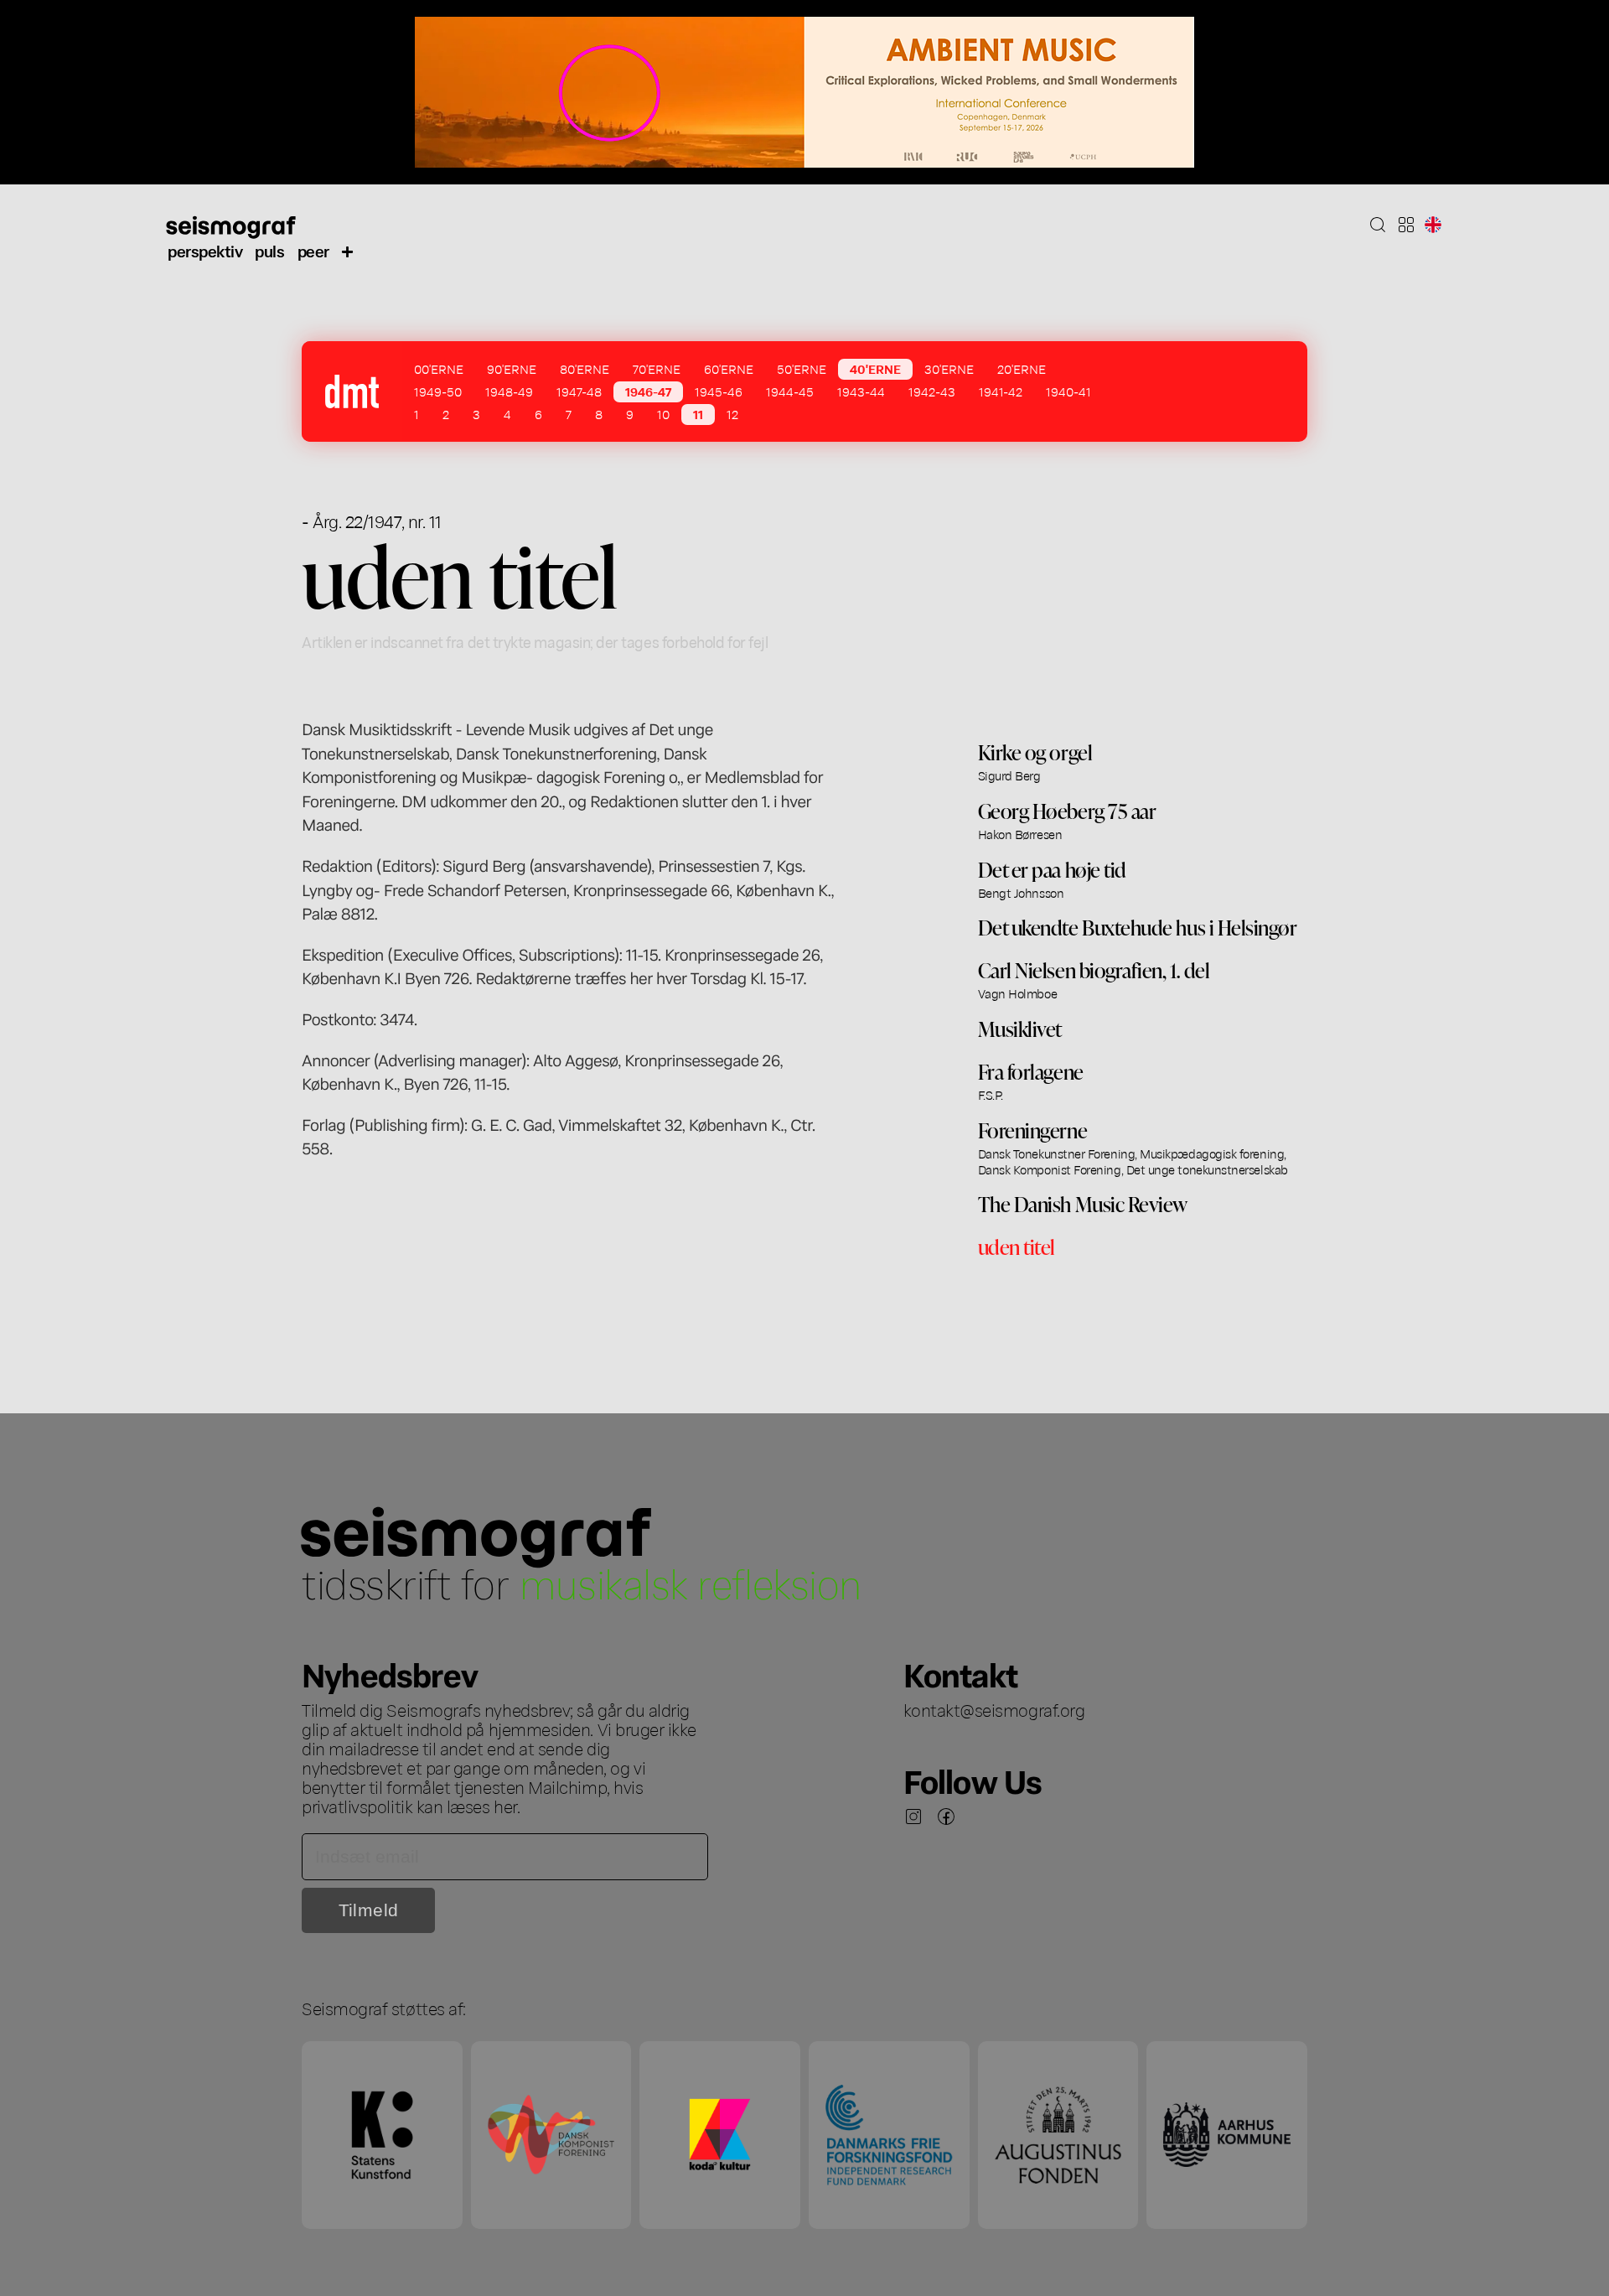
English (1433, 225)
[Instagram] (913, 1817)
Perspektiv (205, 250)
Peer (313, 250)
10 (663, 414)
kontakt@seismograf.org (994, 1709)
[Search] (1378, 225)
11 (698, 414)
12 (732, 414)
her (505, 1806)
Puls (269, 250)
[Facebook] (946, 1817)
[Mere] (348, 251)
